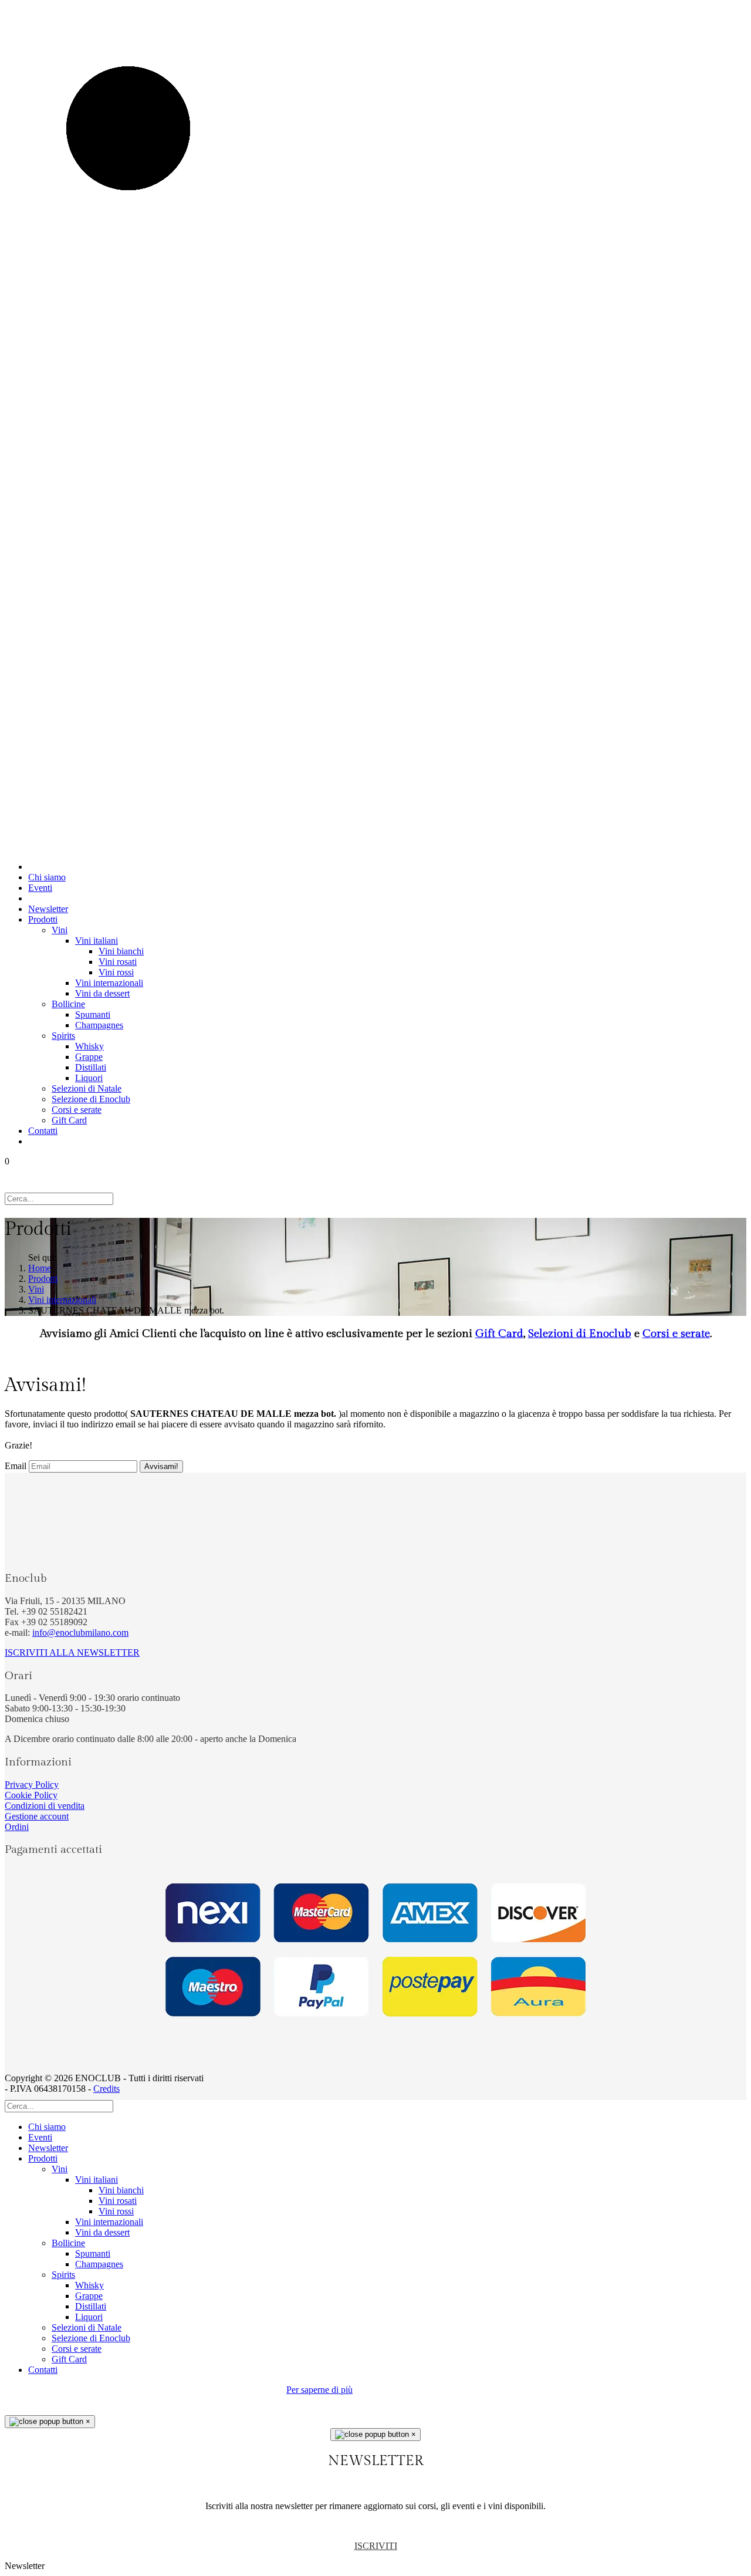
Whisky (89, 1046)
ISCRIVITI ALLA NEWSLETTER (72, 1652)
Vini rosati (118, 962)
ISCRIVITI (376, 2546)
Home (40, 1268)
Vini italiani (97, 941)
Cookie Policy (31, 1795)
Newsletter (48, 909)
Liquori (89, 1078)
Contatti (43, 1131)
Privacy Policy (32, 1785)
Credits (106, 2089)
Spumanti (93, 1014)
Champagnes (99, 1025)
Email (16, 1466)
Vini (60, 930)
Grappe (89, 1057)
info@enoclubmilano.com (80, 1633)
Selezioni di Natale (87, 1088)
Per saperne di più (319, 2390)
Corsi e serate (77, 1110)
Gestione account (37, 1816)
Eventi (40, 888)
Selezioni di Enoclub (580, 1333)
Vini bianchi (121, 951)
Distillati (91, 1067)
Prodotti (43, 919)
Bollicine (68, 1004)
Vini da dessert (102, 993)
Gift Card (69, 1120)
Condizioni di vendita (45, 1806)
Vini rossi (116, 972)
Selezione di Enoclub (91, 1099)
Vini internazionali (109, 983)
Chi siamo (47, 877)
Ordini (17, 1827)
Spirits (63, 1036)
